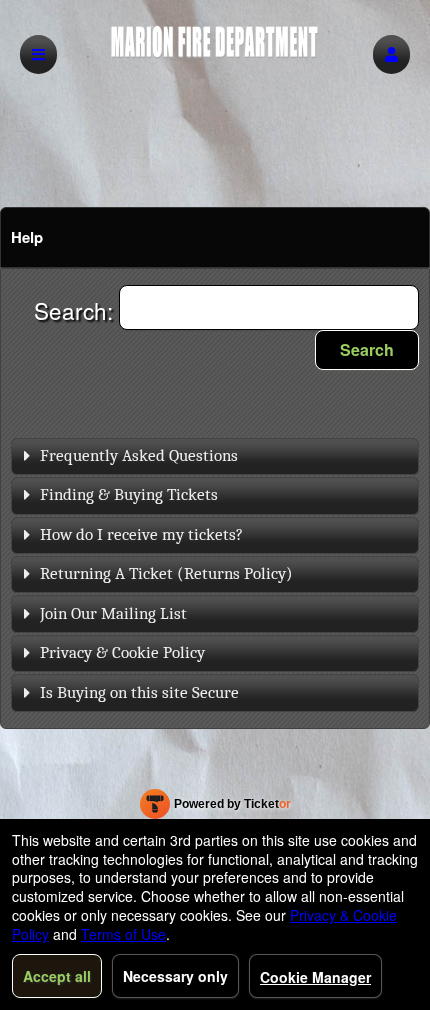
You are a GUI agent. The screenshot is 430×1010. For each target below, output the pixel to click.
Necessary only (175, 976)
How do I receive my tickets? (141, 534)
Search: (76, 310)
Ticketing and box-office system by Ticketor (215, 808)
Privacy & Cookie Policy (122, 652)
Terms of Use (123, 934)
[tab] (215, 456)
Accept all (57, 976)
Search (367, 349)
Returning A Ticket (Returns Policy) (166, 573)
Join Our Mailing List (113, 613)
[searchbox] (269, 307)
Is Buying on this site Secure (139, 692)
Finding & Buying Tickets (129, 494)
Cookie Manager (315, 977)
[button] (391, 54)
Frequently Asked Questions (139, 455)
